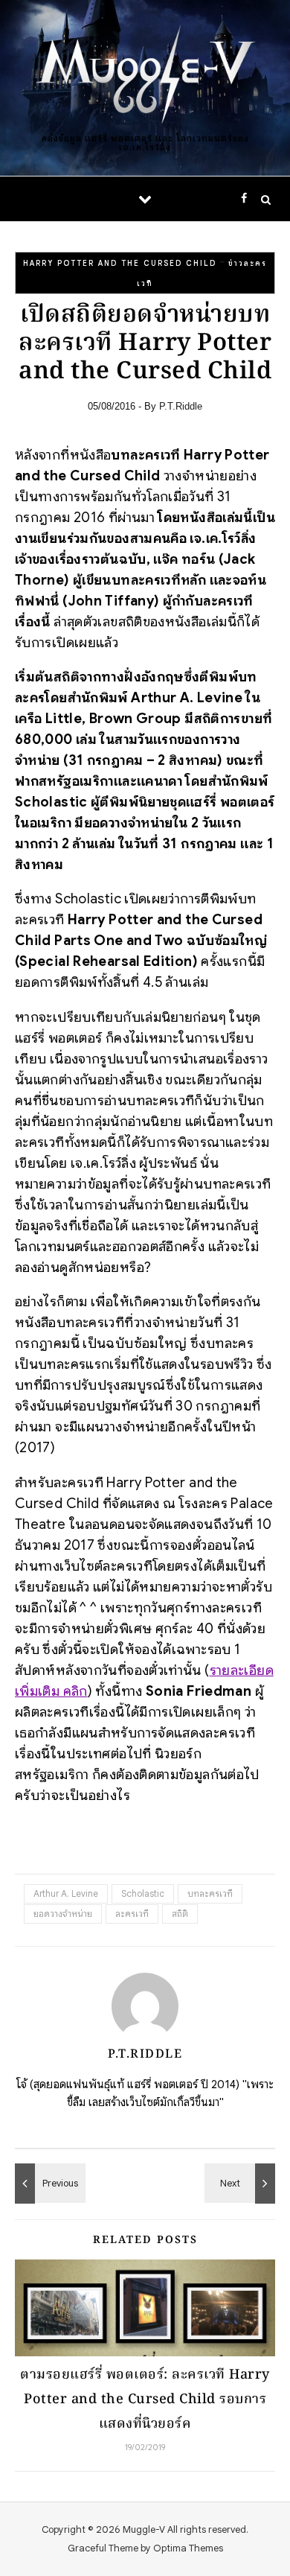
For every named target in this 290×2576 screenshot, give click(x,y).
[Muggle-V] (145, 76)
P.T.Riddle (181, 406)
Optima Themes (188, 2548)
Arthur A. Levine (66, 1893)
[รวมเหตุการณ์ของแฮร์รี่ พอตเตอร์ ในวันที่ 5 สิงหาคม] (242, 2184)
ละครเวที (132, 1914)
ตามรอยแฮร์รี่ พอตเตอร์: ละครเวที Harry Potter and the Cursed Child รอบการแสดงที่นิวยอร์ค (145, 2400)
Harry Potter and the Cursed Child (120, 263)
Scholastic (143, 1893)
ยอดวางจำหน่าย (63, 1914)
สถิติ (180, 1914)
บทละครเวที (210, 1893)
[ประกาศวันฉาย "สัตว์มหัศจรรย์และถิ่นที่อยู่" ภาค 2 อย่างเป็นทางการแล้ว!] (48, 2184)
